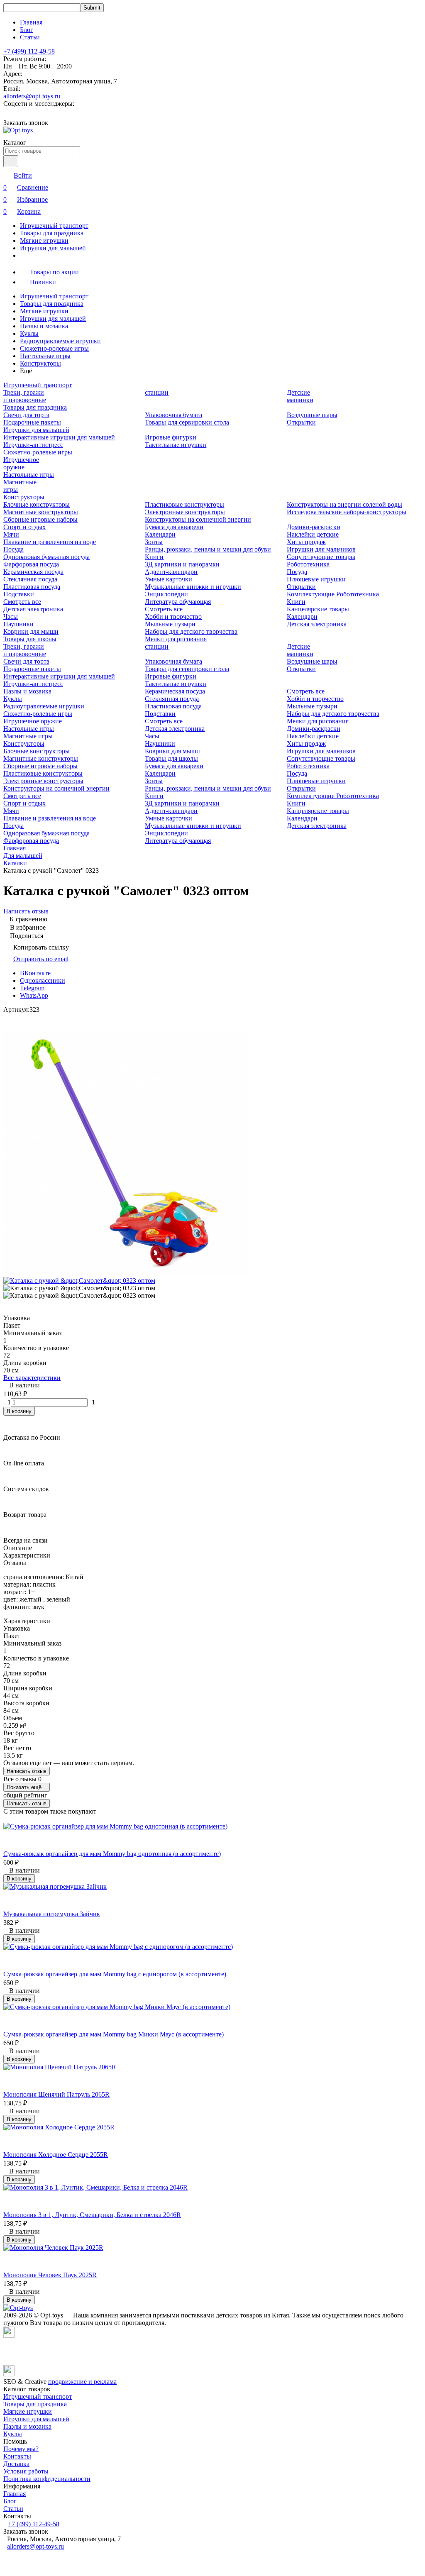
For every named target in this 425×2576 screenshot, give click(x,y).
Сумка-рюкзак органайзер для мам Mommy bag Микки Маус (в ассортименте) (114, 2034)
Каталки (15, 863)
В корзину (19, 1411)
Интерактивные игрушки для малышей (59, 437)
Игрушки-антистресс (33, 445)
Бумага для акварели (174, 527)
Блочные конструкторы (37, 504)
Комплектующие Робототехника (333, 594)
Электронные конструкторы (185, 512)
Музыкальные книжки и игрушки (193, 587)
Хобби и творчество (173, 617)
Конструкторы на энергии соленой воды (344, 504)
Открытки (301, 422)
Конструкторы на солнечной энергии (198, 519)
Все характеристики (32, 1378)
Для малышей (23, 856)
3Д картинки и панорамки (182, 564)
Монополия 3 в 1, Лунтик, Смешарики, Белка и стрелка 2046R (92, 2215)
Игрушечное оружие (21, 463)
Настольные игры (45, 356)
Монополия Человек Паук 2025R (50, 2275)
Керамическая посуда (33, 572)
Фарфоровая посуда (31, 564)
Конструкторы (40, 363)
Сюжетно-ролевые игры (54, 348)
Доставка (16, 2464)
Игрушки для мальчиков (321, 549)
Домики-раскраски (314, 527)
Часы (11, 617)
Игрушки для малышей (53, 248)
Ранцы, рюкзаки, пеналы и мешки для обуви (208, 549)
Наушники (18, 624)
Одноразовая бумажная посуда (46, 557)
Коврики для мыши (31, 631)
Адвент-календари (171, 572)
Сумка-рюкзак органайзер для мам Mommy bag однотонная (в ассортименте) (112, 1854)
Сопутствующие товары (321, 557)
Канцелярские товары (318, 609)
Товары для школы (30, 639)
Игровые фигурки (171, 437)
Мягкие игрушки (44, 241)
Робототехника (308, 564)
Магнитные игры (28, 736)
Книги (154, 557)
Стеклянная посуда (30, 579)
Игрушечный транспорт (54, 226)
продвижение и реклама (82, 2382)
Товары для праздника (52, 233)
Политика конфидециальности (47, 2479)
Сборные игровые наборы (40, 519)
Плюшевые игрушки (316, 579)
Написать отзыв (27, 1771)
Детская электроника (33, 609)
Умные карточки (169, 579)
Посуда (13, 549)
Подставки (19, 594)
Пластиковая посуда (32, 587)
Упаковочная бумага (173, 415)
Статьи (30, 37)
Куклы (29, 333)
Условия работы (26, 2471)
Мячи (11, 534)
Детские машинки (300, 396)
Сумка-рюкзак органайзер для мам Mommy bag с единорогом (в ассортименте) (115, 1974)
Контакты (17, 2456)
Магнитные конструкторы (41, 512)
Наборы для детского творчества (191, 631)
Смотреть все (22, 602)
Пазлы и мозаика (44, 326)
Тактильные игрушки (176, 445)
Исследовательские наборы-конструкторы (347, 512)
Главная (31, 22)
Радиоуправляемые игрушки (60, 341)
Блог (27, 30)
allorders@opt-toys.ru (32, 96)
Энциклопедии (166, 594)
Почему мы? (21, 2449)
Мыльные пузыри (170, 624)
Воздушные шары (312, 415)
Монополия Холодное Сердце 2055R (56, 2155)
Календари (160, 534)
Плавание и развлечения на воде (50, 542)
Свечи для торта (26, 415)
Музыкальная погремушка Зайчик (52, 1914)
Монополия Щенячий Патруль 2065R (56, 2094)
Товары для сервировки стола (187, 422)
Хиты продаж (306, 542)
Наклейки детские (313, 534)
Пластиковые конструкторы (184, 504)
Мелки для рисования (176, 639)
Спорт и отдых (24, 527)
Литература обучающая (178, 602)
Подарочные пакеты (32, 422)
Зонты (154, 542)
